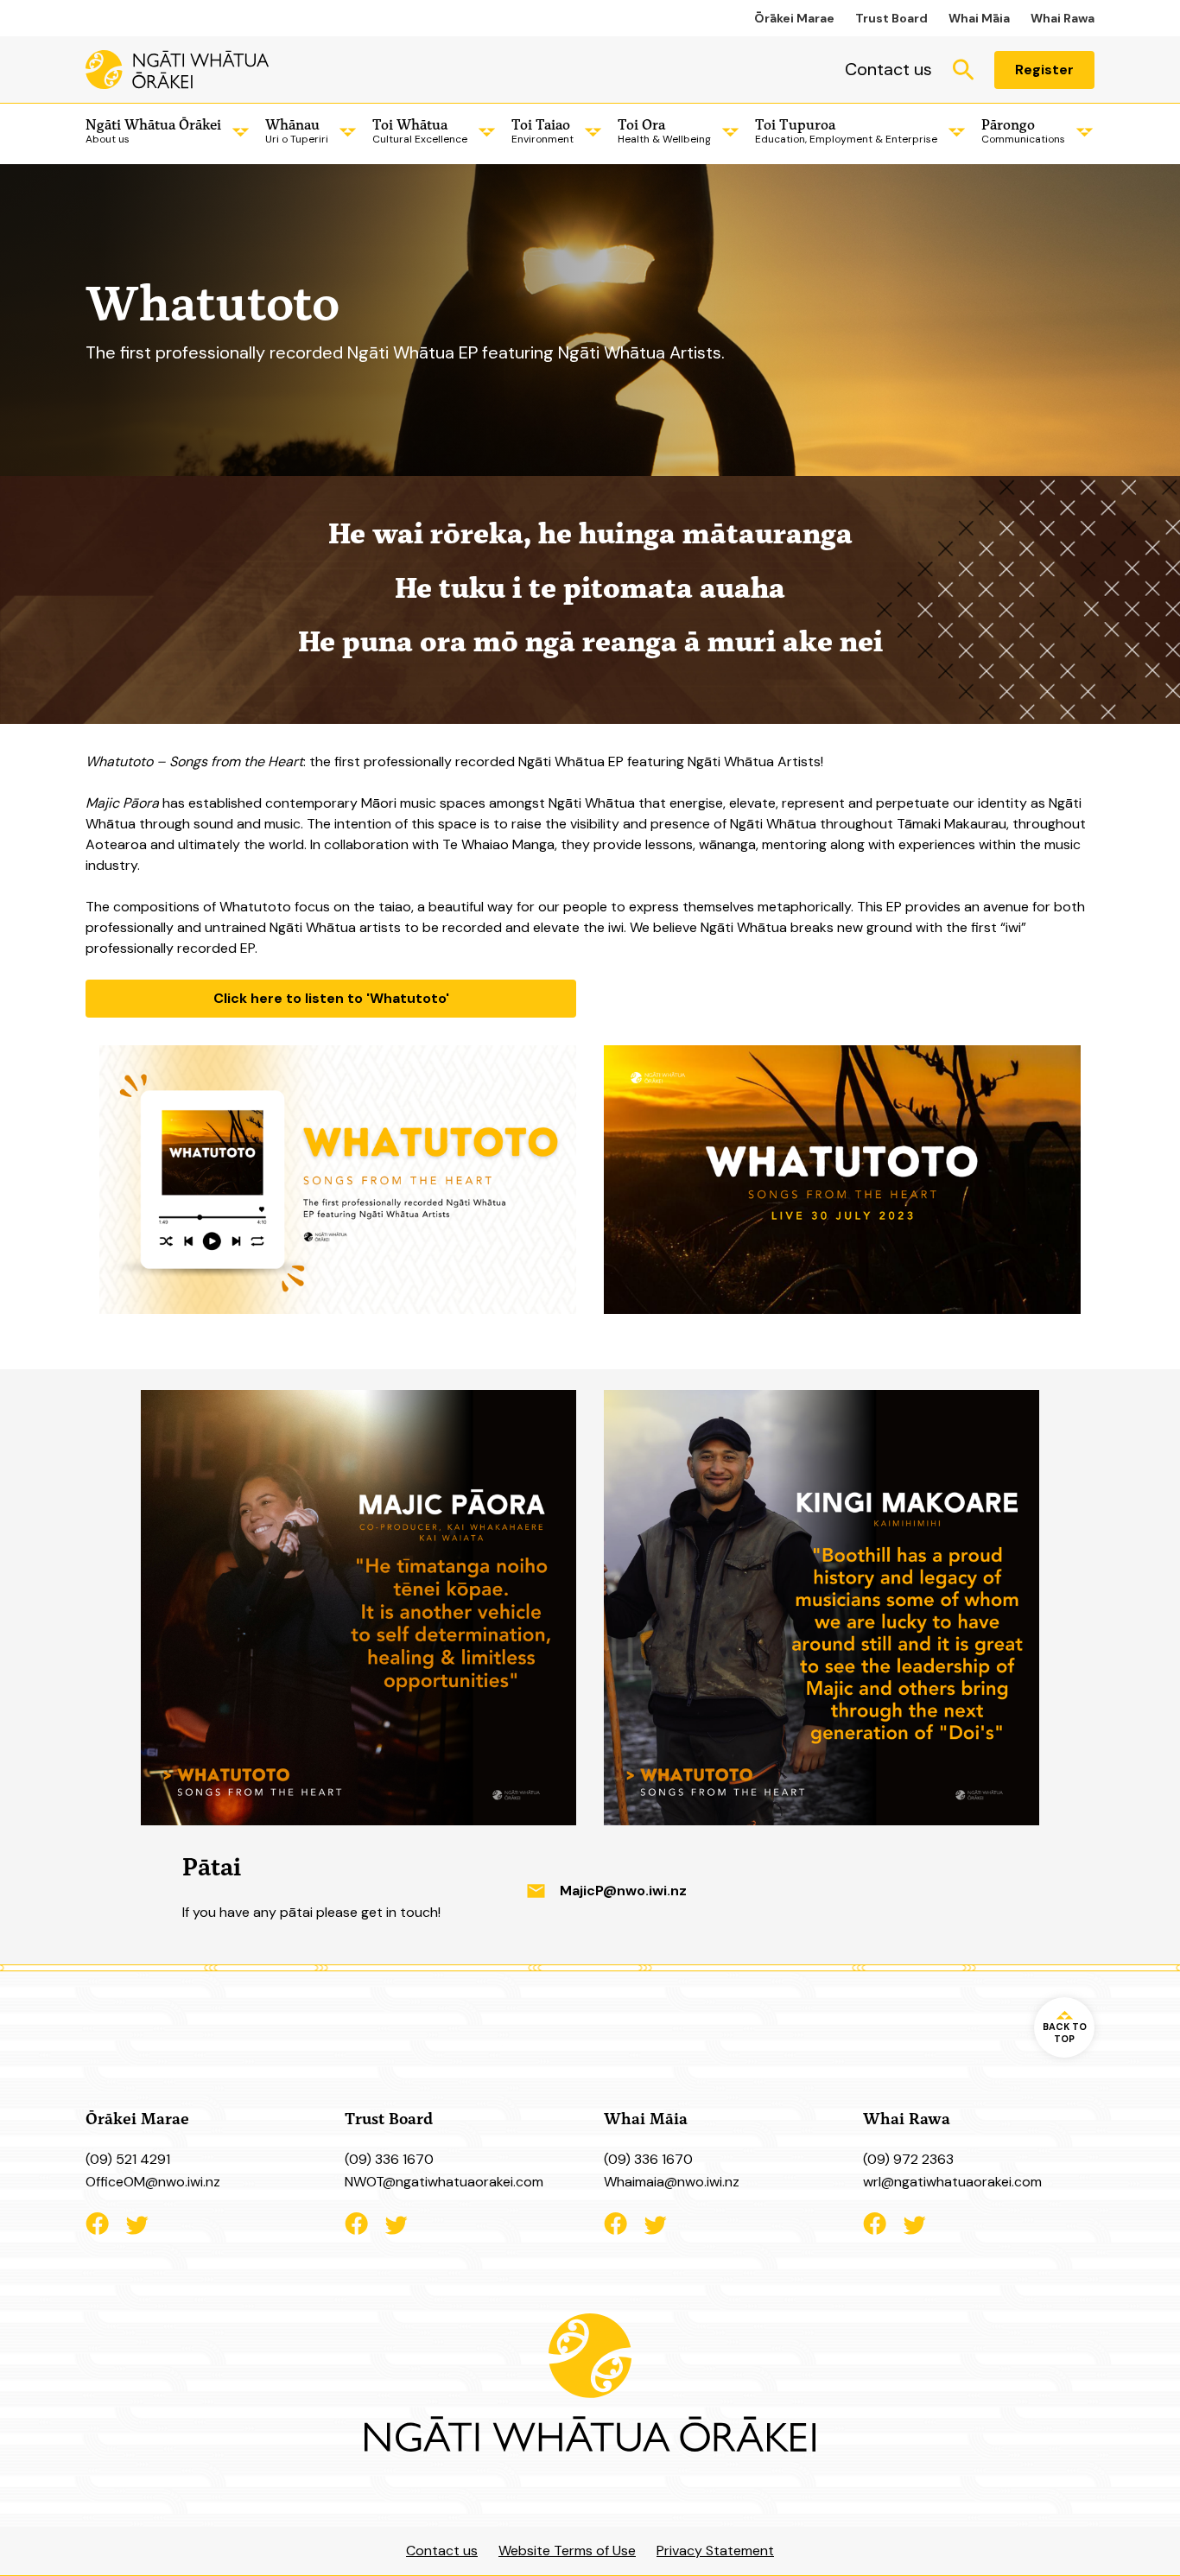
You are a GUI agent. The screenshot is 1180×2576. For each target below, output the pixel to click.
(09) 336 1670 (389, 2159)
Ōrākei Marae (794, 18)
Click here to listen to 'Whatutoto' (331, 998)
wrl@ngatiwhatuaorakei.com (952, 2182)
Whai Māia (979, 18)
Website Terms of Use (567, 2551)
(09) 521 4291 (128, 2159)
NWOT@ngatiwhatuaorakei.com (444, 2182)
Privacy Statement (715, 2551)
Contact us (888, 69)
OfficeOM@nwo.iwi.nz (153, 2182)
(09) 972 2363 (908, 2159)
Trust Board (891, 18)
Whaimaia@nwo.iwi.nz (672, 2182)
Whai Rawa (1063, 18)
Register (1044, 70)
